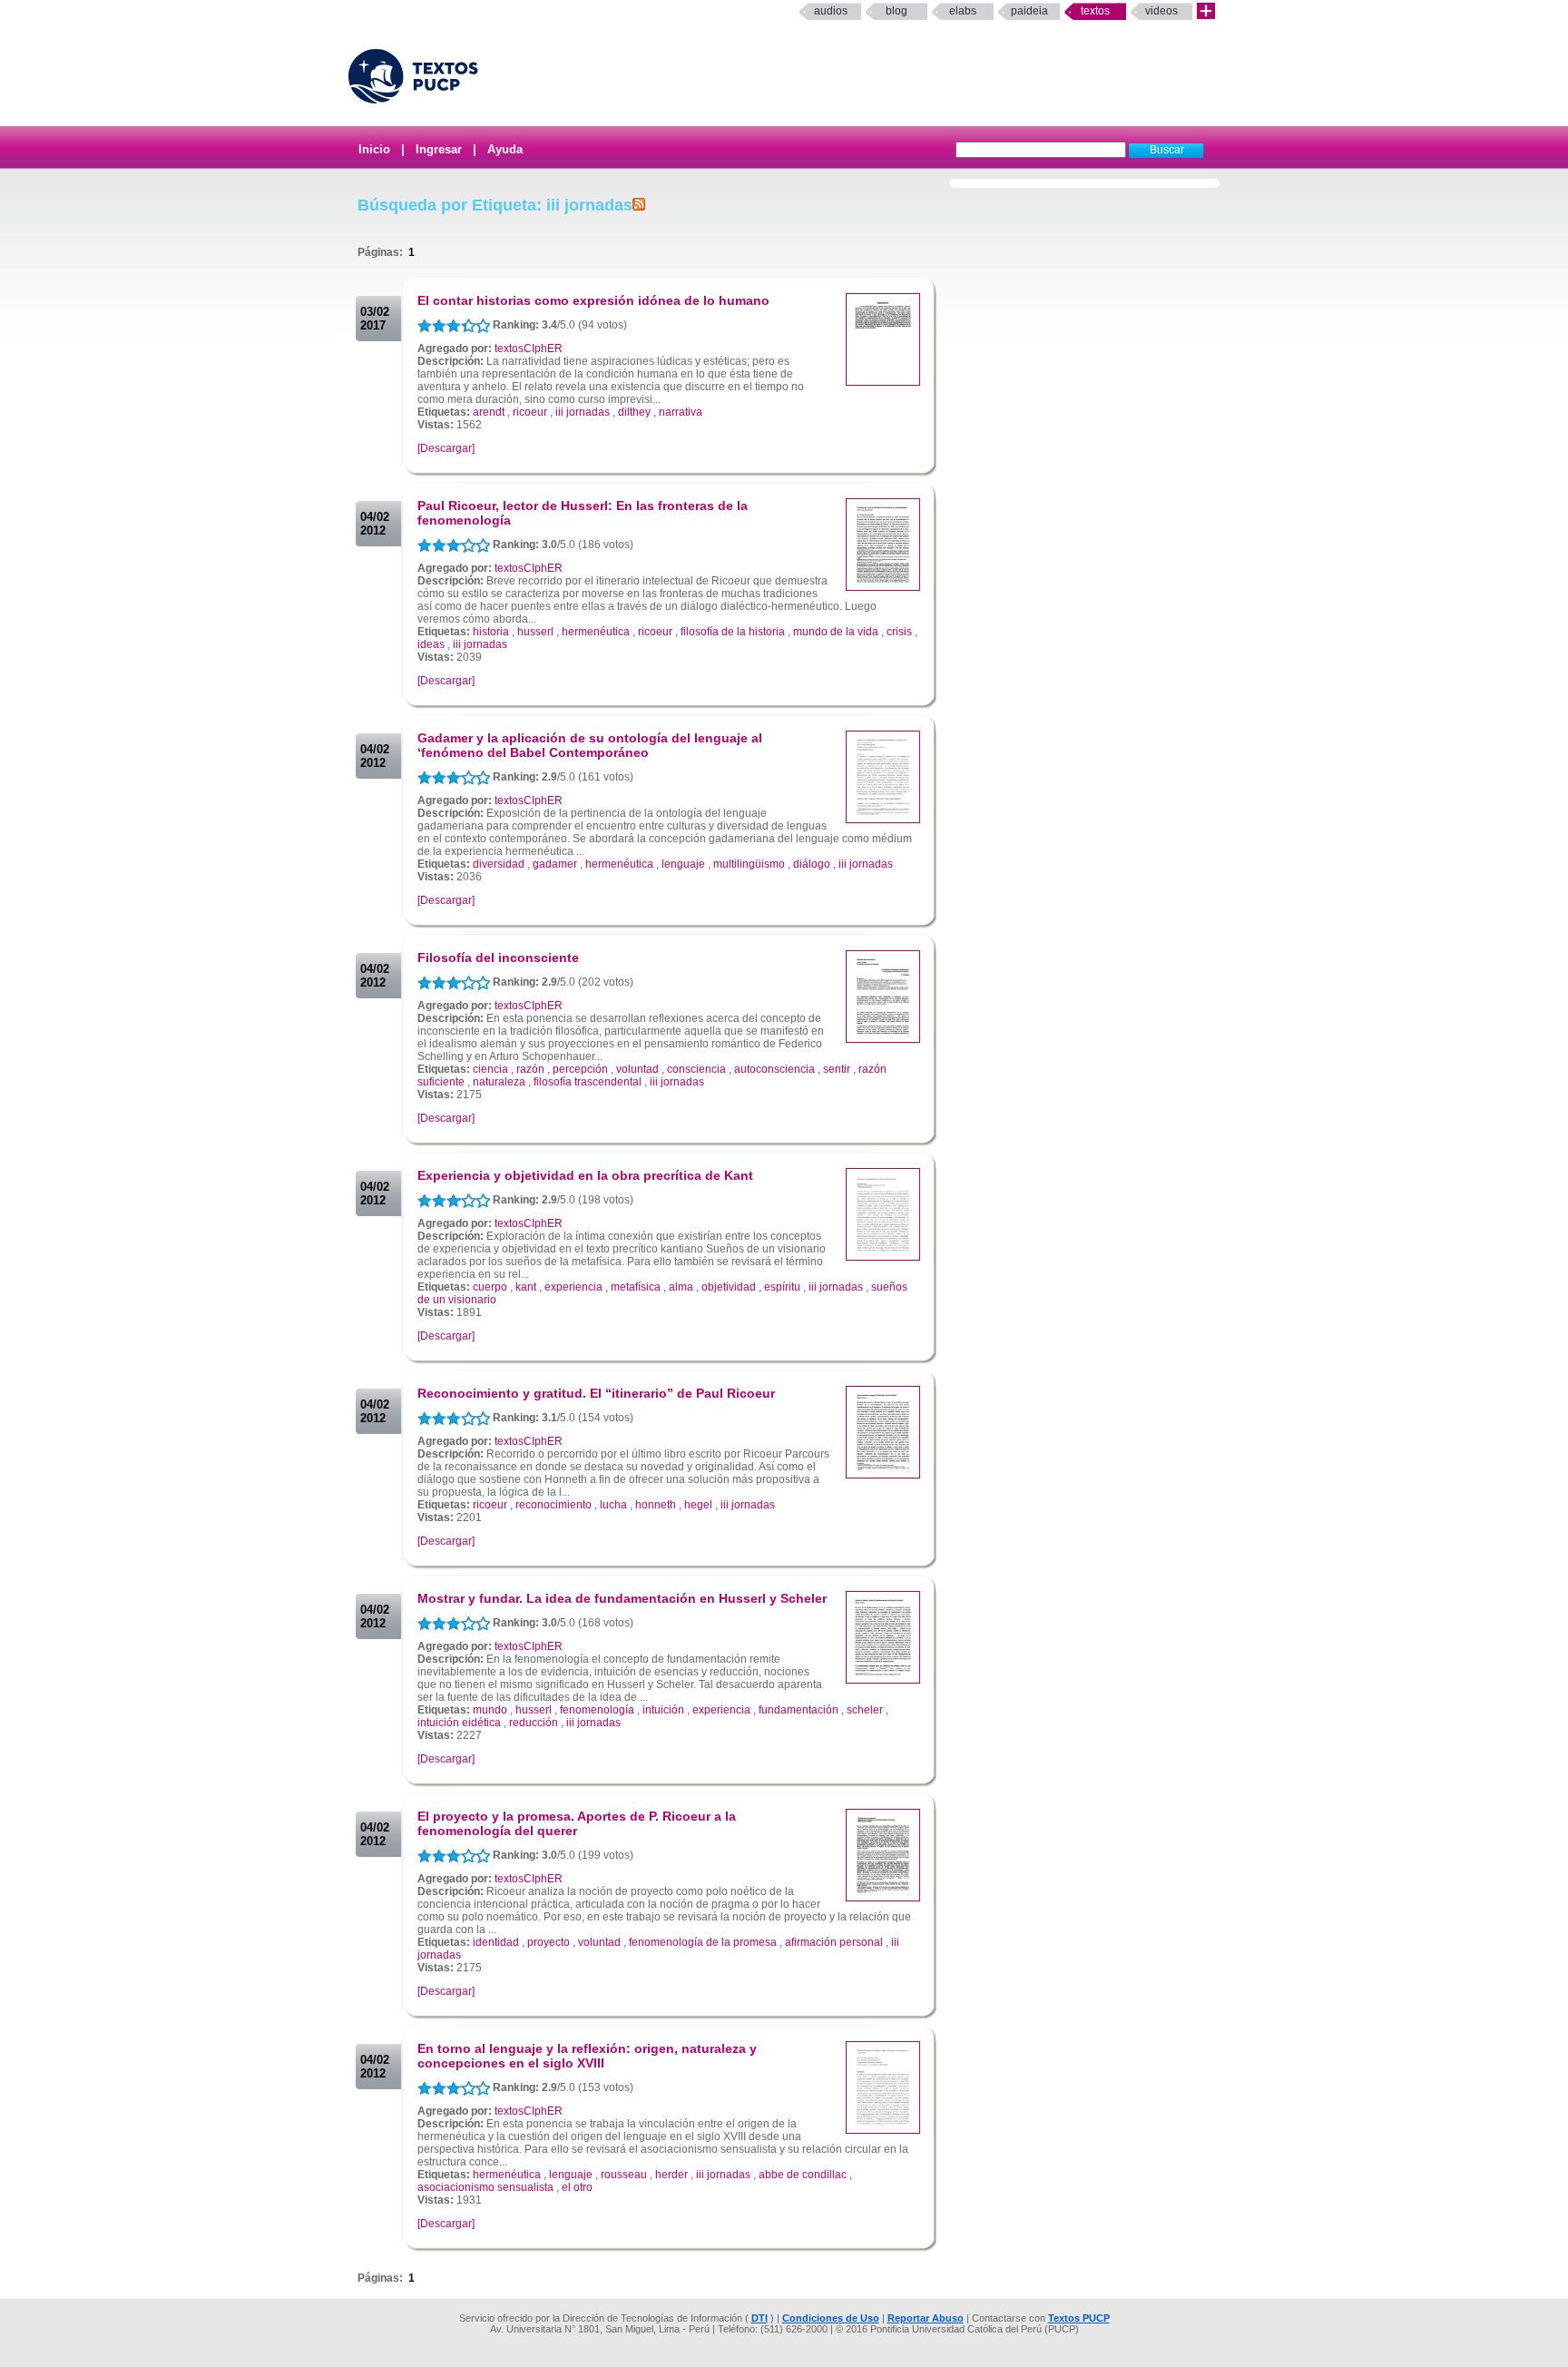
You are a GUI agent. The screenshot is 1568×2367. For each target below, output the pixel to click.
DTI (759, 2318)
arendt (489, 412)
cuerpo (490, 1287)
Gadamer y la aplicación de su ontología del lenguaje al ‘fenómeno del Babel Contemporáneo (590, 745)
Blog (897, 11)
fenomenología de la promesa (703, 1942)
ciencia (490, 1069)
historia (491, 632)
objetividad (729, 1287)
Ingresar (439, 149)
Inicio (374, 149)
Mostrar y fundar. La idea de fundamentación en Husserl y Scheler (622, 1598)
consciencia (696, 1069)
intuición (663, 1710)
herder (671, 2175)
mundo (490, 1710)
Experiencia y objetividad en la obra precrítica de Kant (585, 1175)
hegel (698, 1505)
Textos (1095, 11)
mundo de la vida (836, 632)
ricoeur (530, 412)
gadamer (555, 864)
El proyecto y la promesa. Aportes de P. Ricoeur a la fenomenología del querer (577, 1823)
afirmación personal (834, 1942)
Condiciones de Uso (831, 2318)
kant (526, 1287)
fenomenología (597, 1710)
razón (530, 1069)
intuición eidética (459, 1723)
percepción (580, 1069)
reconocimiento (554, 1505)
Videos (1161, 11)
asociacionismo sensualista (485, 2187)
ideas (431, 644)
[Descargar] (446, 448)
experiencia (573, 1287)
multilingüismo (749, 864)
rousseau (624, 2175)
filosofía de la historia (733, 632)
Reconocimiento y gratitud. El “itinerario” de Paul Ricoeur (596, 1393)
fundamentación (799, 1710)
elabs (963, 11)
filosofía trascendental (588, 1082)
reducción (534, 1723)
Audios (831, 11)
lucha (613, 1505)
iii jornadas (583, 412)
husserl (535, 632)
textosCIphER (529, 349)
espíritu (782, 1287)
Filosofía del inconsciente (498, 958)
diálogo (812, 864)
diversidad (499, 864)
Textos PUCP (1079, 2318)
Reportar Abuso (926, 2318)
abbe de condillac (803, 2175)
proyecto (549, 1942)
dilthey (634, 412)
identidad (496, 1942)
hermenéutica (596, 632)
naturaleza (499, 1082)
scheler (865, 1710)
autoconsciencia (774, 1069)
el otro (577, 2187)
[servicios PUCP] (1206, 11)
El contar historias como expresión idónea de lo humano (593, 300)
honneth (656, 1505)
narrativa (681, 412)
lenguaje (683, 864)
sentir (837, 1069)
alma (681, 1287)
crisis (899, 632)
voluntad (637, 1069)
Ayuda (505, 149)
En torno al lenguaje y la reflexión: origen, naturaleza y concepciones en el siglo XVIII (587, 2056)
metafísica (636, 1287)
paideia (1029, 11)
